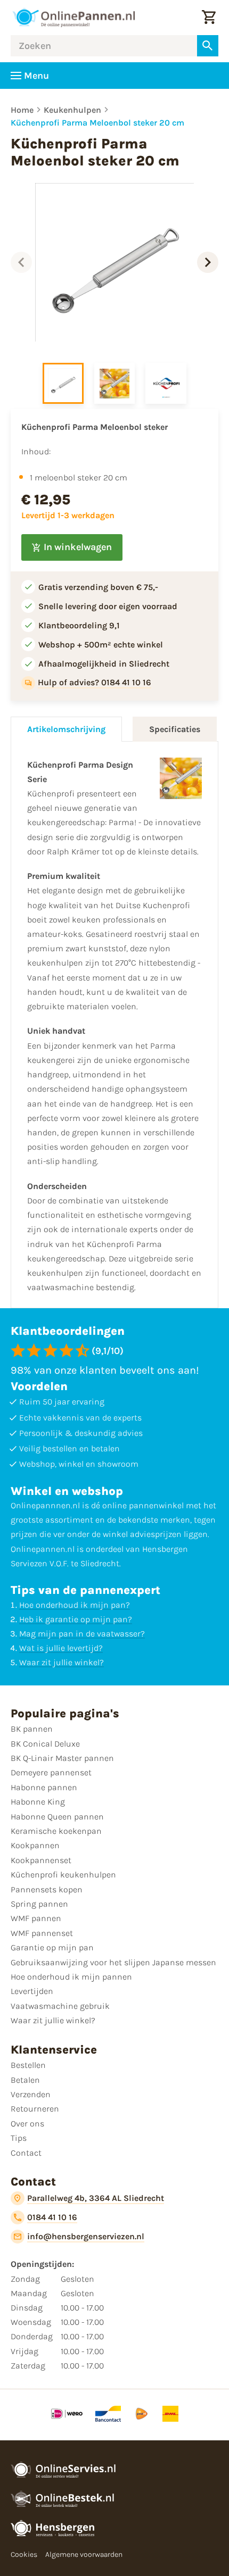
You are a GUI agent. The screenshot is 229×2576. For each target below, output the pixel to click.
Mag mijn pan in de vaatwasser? (82, 1634)
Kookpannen (35, 1845)
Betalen (25, 2080)
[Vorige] (21, 262)
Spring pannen (39, 1904)
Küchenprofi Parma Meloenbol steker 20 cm (97, 123)
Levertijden (32, 1991)
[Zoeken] (208, 46)
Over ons (27, 2124)
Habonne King (38, 1802)
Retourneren (35, 2109)
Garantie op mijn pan (52, 1947)
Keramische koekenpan (56, 1831)
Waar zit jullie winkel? (62, 1662)
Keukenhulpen (72, 110)
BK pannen (32, 1729)
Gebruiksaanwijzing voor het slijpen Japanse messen (113, 1962)
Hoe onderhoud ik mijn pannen (71, 1977)
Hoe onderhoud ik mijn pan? (75, 1605)
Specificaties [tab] (175, 729)
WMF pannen (36, 1918)
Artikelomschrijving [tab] (66, 729)
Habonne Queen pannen (57, 1817)
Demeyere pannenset (51, 1772)
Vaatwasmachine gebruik (60, 2006)
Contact (26, 2153)
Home (22, 110)
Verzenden (31, 2094)
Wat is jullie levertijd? (61, 1648)
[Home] (73, 18)
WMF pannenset (42, 1933)
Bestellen (28, 2065)
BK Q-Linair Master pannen (62, 1758)
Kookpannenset (41, 1860)
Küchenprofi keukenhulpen (63, 1875)
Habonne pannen (44, 1787)
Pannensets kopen (47, 1889)
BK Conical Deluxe (45, 1744)
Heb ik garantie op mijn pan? (76, 1619)
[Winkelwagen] (209, 18)
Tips (19, 2138)
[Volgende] (208, 262)
